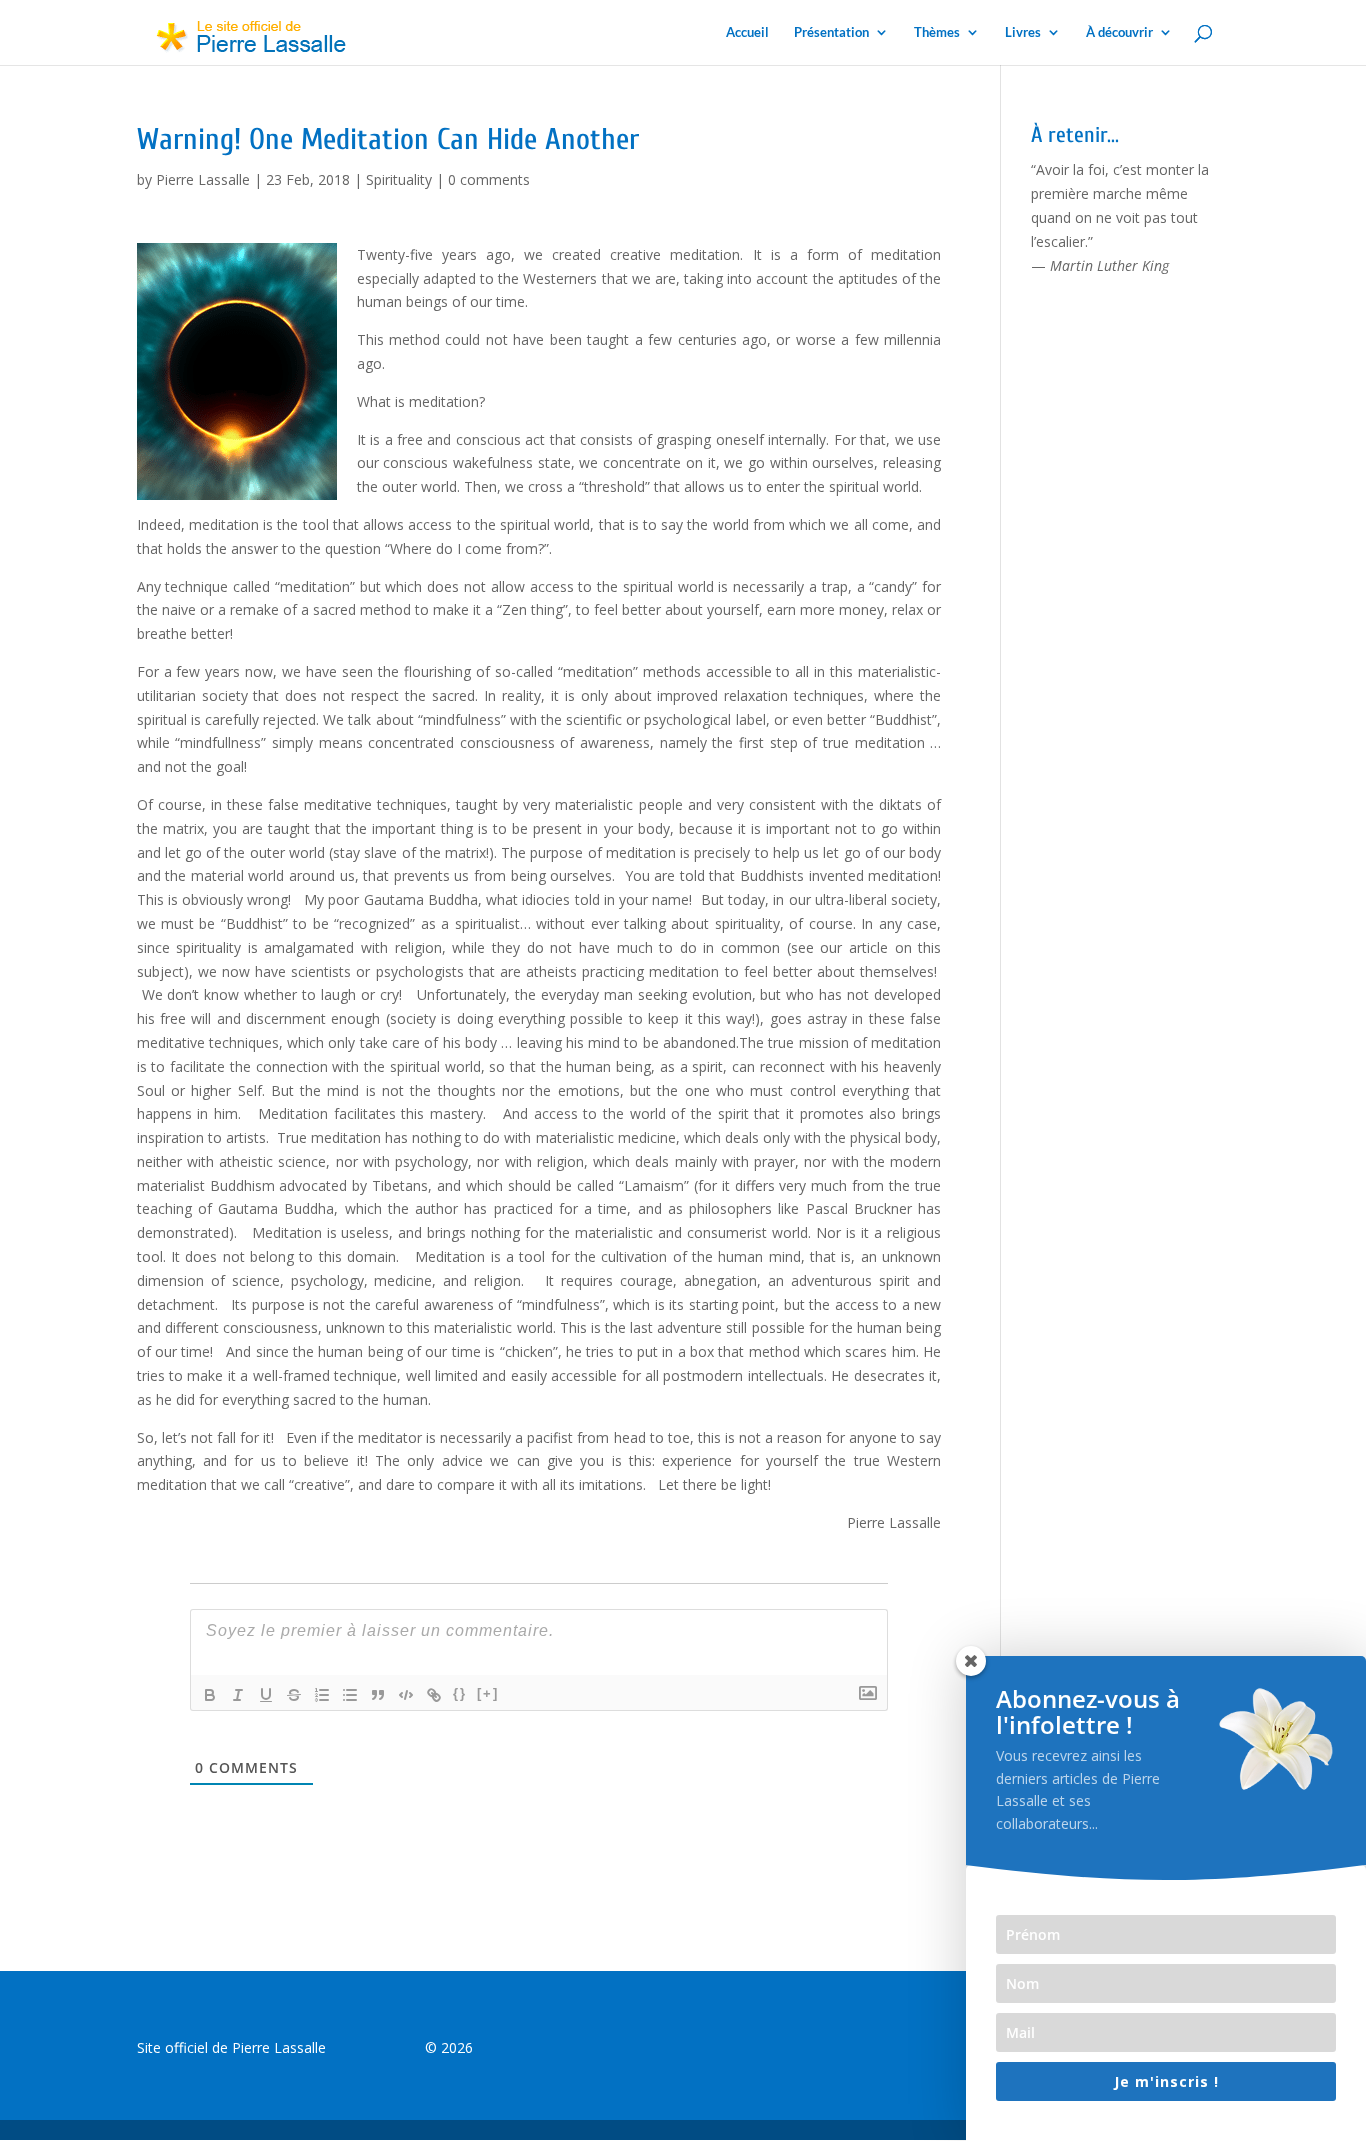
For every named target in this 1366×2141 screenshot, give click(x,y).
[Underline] (266, 1695)
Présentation (831, 32)
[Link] (434, 1695)
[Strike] (294, 1695)
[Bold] (210, 1695)
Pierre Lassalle (203, 179)
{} (460, 1693)
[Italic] (238, 1695)
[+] (488, 1693)
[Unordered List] (350, 1695)
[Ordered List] (322, 1695)
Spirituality (399, 179)
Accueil (747, 32)
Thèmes (937, 32)
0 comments (489, 179)
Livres (1023, 32)
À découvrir (1119, 32)
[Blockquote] (378, 1695)
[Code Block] (406, 1695)
